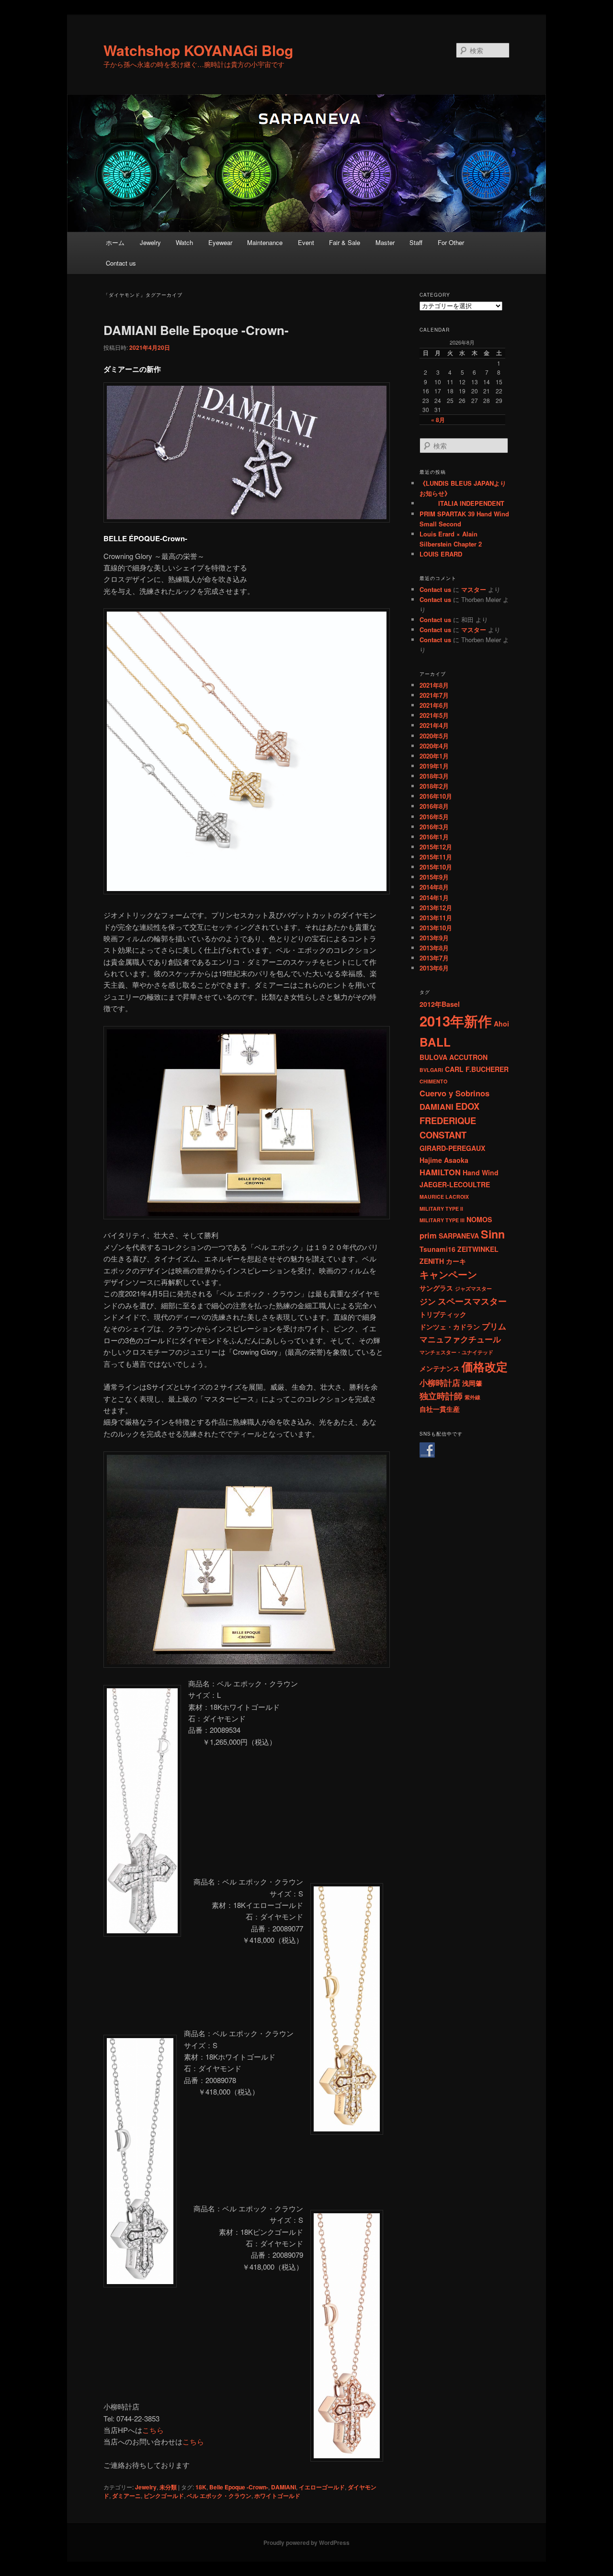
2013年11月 (436, 918)
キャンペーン (448, 1274)
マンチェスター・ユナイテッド (456, 1352)
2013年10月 (436, 928)
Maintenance (265, 242)
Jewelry (150, 242)
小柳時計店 (440, 1383)
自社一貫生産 (440, 1409)
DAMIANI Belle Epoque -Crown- (196, 330)
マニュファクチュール (460, 1339)
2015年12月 (436, 847)
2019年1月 (434, 766)
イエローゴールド (322, 2487)
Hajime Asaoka (444, 1160)
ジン (428, 1301)
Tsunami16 (437, 1249)
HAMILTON (440, 1172)
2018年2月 (434, 786)
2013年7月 (434, 958)
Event (306, 242)
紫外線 (472, 1397)
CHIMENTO (433, 1081)
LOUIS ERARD (441, 554)
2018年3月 (434, 776)
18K (201, 2487)
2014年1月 (434, 898)
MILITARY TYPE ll (441, 1209)
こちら (153, 2430)
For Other (451, 242)
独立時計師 (441, 1396)
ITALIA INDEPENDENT (462, 503)
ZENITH (432, 1261)
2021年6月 (434, 705)
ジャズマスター (473, 1288)
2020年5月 (434, 736)
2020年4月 (434, 746)
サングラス (436, 1288)
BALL (435, 1042)
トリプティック (443, 1314)
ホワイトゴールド (277, 2496)
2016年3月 (434, 827)
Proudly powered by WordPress (306, 2543)
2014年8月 (434, 887)
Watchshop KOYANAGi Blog (198, 50)
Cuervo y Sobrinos (454, 1093)
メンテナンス (440, 1368)
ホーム (115, 242)
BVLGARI (431, 1070)
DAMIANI (284, 2487)
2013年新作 (456, 1021)
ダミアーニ (126, 2496)
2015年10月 (436, 867)
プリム (494, 1326)
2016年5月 (434, 817)
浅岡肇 (472, 1383)
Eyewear (220, 242)
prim (428, 1235)
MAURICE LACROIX (444, 1197)
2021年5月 (434, 715)
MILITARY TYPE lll (442, 1220)
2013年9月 (434, 938)
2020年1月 (434, 756)
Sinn (493, 1234)
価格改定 (485, 1366)
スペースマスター (472, 1301)
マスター (474, 589)
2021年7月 (434, 695)
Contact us (121, 263)
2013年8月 (434, 948)
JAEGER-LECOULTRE (455, 1184)
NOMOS (479, 1219)
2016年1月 (434, 837)
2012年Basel (440, 1004)
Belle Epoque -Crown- (239, 2487)
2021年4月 (434, 725)
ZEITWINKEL (478, 1249)
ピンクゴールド (164, 2496)
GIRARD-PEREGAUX (452, 1148)
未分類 (168, 2487)
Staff (416, 242)
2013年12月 (436, 908)
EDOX (467, 1106)
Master (385, 242)
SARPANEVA (459, 1236)
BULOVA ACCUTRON (454, 1057)
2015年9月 (434, 877)
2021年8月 (434, 685)
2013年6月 (434, 968)
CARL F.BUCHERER (477, 1069)
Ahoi (501, 1024)
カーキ (456, 1261)
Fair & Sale (345, 242)
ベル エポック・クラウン (219, 2496)
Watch (184, 242)
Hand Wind (481, 1172)
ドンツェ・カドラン (450, 1327)
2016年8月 (434, 806)
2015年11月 (436, 857)
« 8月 (438, 420)
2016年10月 (436, 796)
